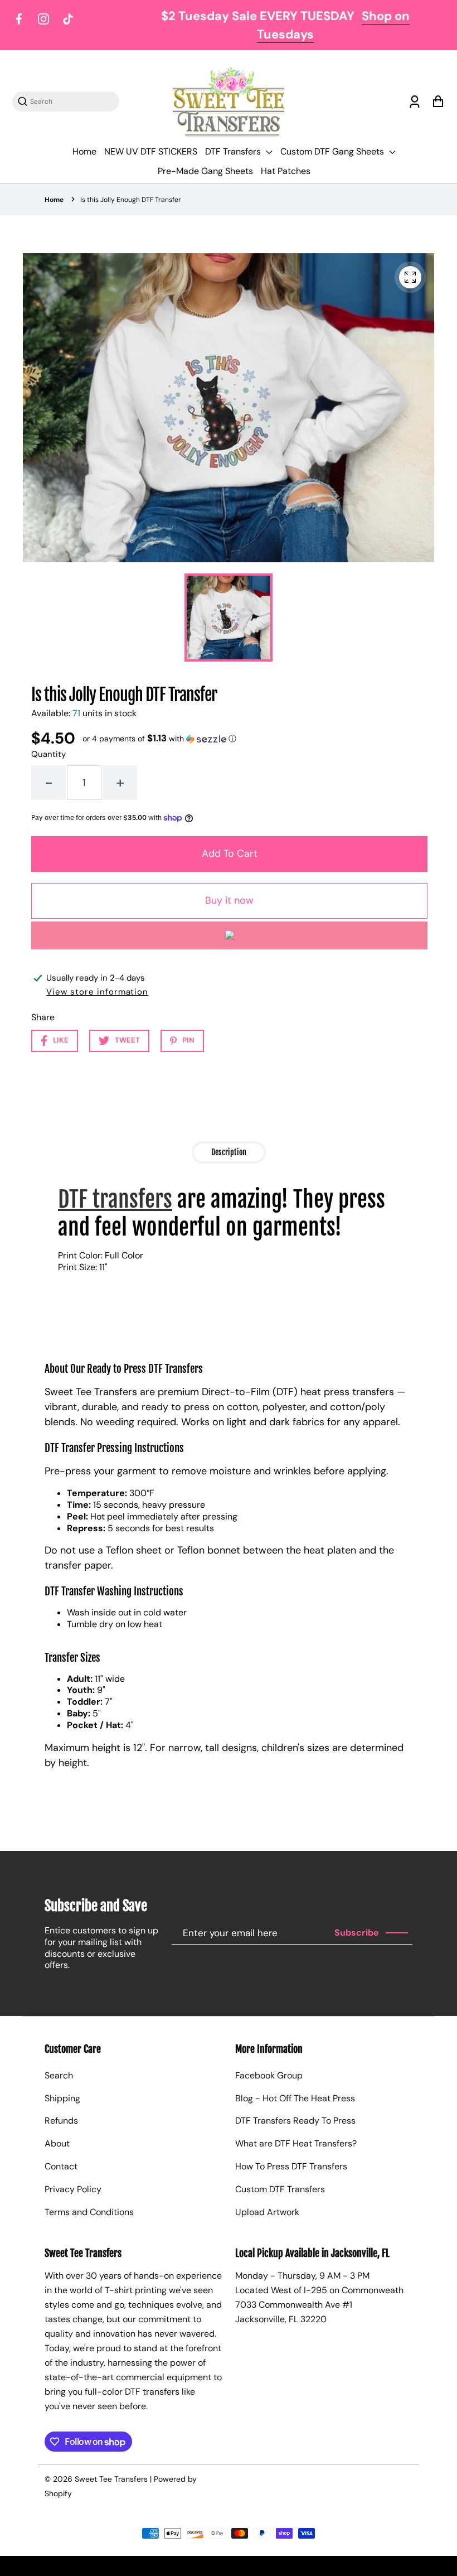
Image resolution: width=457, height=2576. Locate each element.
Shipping (62, 2098)
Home (84, 151)
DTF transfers (115, 1199)
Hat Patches (286, 171)
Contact (61, 2166)
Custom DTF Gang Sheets (333, 151)
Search (59, 2075)
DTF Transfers (234, 151)
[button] (159, 739)
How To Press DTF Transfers (291, 2166)
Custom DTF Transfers (280, 2189)
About (57, 2143)
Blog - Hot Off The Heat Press (295, 2098)
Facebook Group (269, 2075)
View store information (97, 992)
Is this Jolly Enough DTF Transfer (131, 200)
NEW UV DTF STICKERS (151, 151)
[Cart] (438, 102)
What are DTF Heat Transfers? (296, 2143)
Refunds (61, 2121)
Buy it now (229, 900)
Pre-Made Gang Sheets (205, 171)
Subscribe (357, 1933)
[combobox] (71, 101)
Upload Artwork (267, 2212)
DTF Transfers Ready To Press (295, 2121)
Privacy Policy (73, 2189)
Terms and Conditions (89, 2212)
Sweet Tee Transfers (111, 2479)
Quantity (48, 754)
